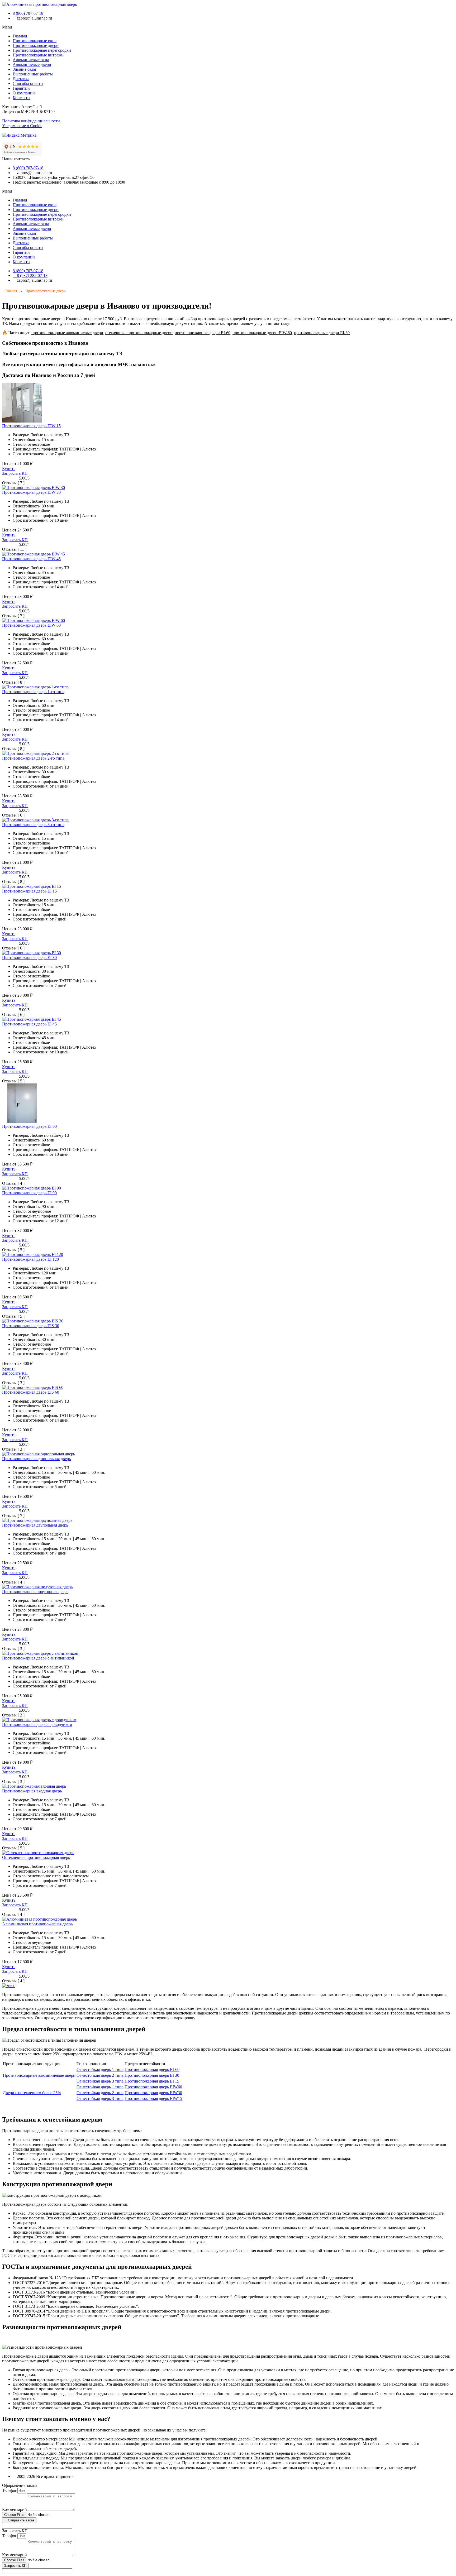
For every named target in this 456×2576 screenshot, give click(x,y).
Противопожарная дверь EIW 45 (31, 559)
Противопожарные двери (36, 45)
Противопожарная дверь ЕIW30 (153, 2093)
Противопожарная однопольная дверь (36, 1459)
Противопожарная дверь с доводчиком (37, 1724)
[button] (228, 27)
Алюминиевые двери (32, 64)
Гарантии (21, 88)
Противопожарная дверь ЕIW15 (153, 2098)
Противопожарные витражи (38, 55)
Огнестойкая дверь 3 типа (100, 2081)
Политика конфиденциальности (31, 121)
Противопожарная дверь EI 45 (29, 1024)
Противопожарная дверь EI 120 (30, 1259)
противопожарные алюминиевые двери (67, 333)
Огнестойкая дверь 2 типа (100, 2075)
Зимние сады (24, 69)
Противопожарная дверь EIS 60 (31, 1392)
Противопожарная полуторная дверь (35, 1592)
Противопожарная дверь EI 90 (29, 1193)
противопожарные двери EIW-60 (262, 333)
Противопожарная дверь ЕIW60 (153, 2087)
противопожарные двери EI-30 (322, 333)
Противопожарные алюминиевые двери (39, 2075)
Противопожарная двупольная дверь (35, 1525)
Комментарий (15, 2509)
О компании (24, 93)
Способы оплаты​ (28, 83)
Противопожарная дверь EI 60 (29, 1126)
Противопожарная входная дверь (32, 1791)
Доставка (21, 79)
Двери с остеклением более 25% (32, 2093)
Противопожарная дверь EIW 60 (31, 625)
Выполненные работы (33, 74)
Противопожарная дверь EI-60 (152, 2069)
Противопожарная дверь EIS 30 (31, 1326)
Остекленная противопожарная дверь (36, 1857)
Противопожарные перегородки (42, 50)
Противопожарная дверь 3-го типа (33, 825)
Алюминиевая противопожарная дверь (37, 1924)
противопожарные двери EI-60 (203, 333)
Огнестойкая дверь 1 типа (100, 2069)
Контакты (22, 98)
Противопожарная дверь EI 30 (29, 958)
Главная (20, 36)
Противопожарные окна (35, 41)
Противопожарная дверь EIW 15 (31, 426)
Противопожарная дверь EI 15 (29, 891)
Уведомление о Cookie (22, 126)
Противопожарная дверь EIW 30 (31, 492)
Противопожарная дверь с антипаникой (38, 1658)
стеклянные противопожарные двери (139, 333)
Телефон (10, 2490)
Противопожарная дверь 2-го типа (33, 758)
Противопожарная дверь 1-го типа (33, 692)
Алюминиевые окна (31, 60)
